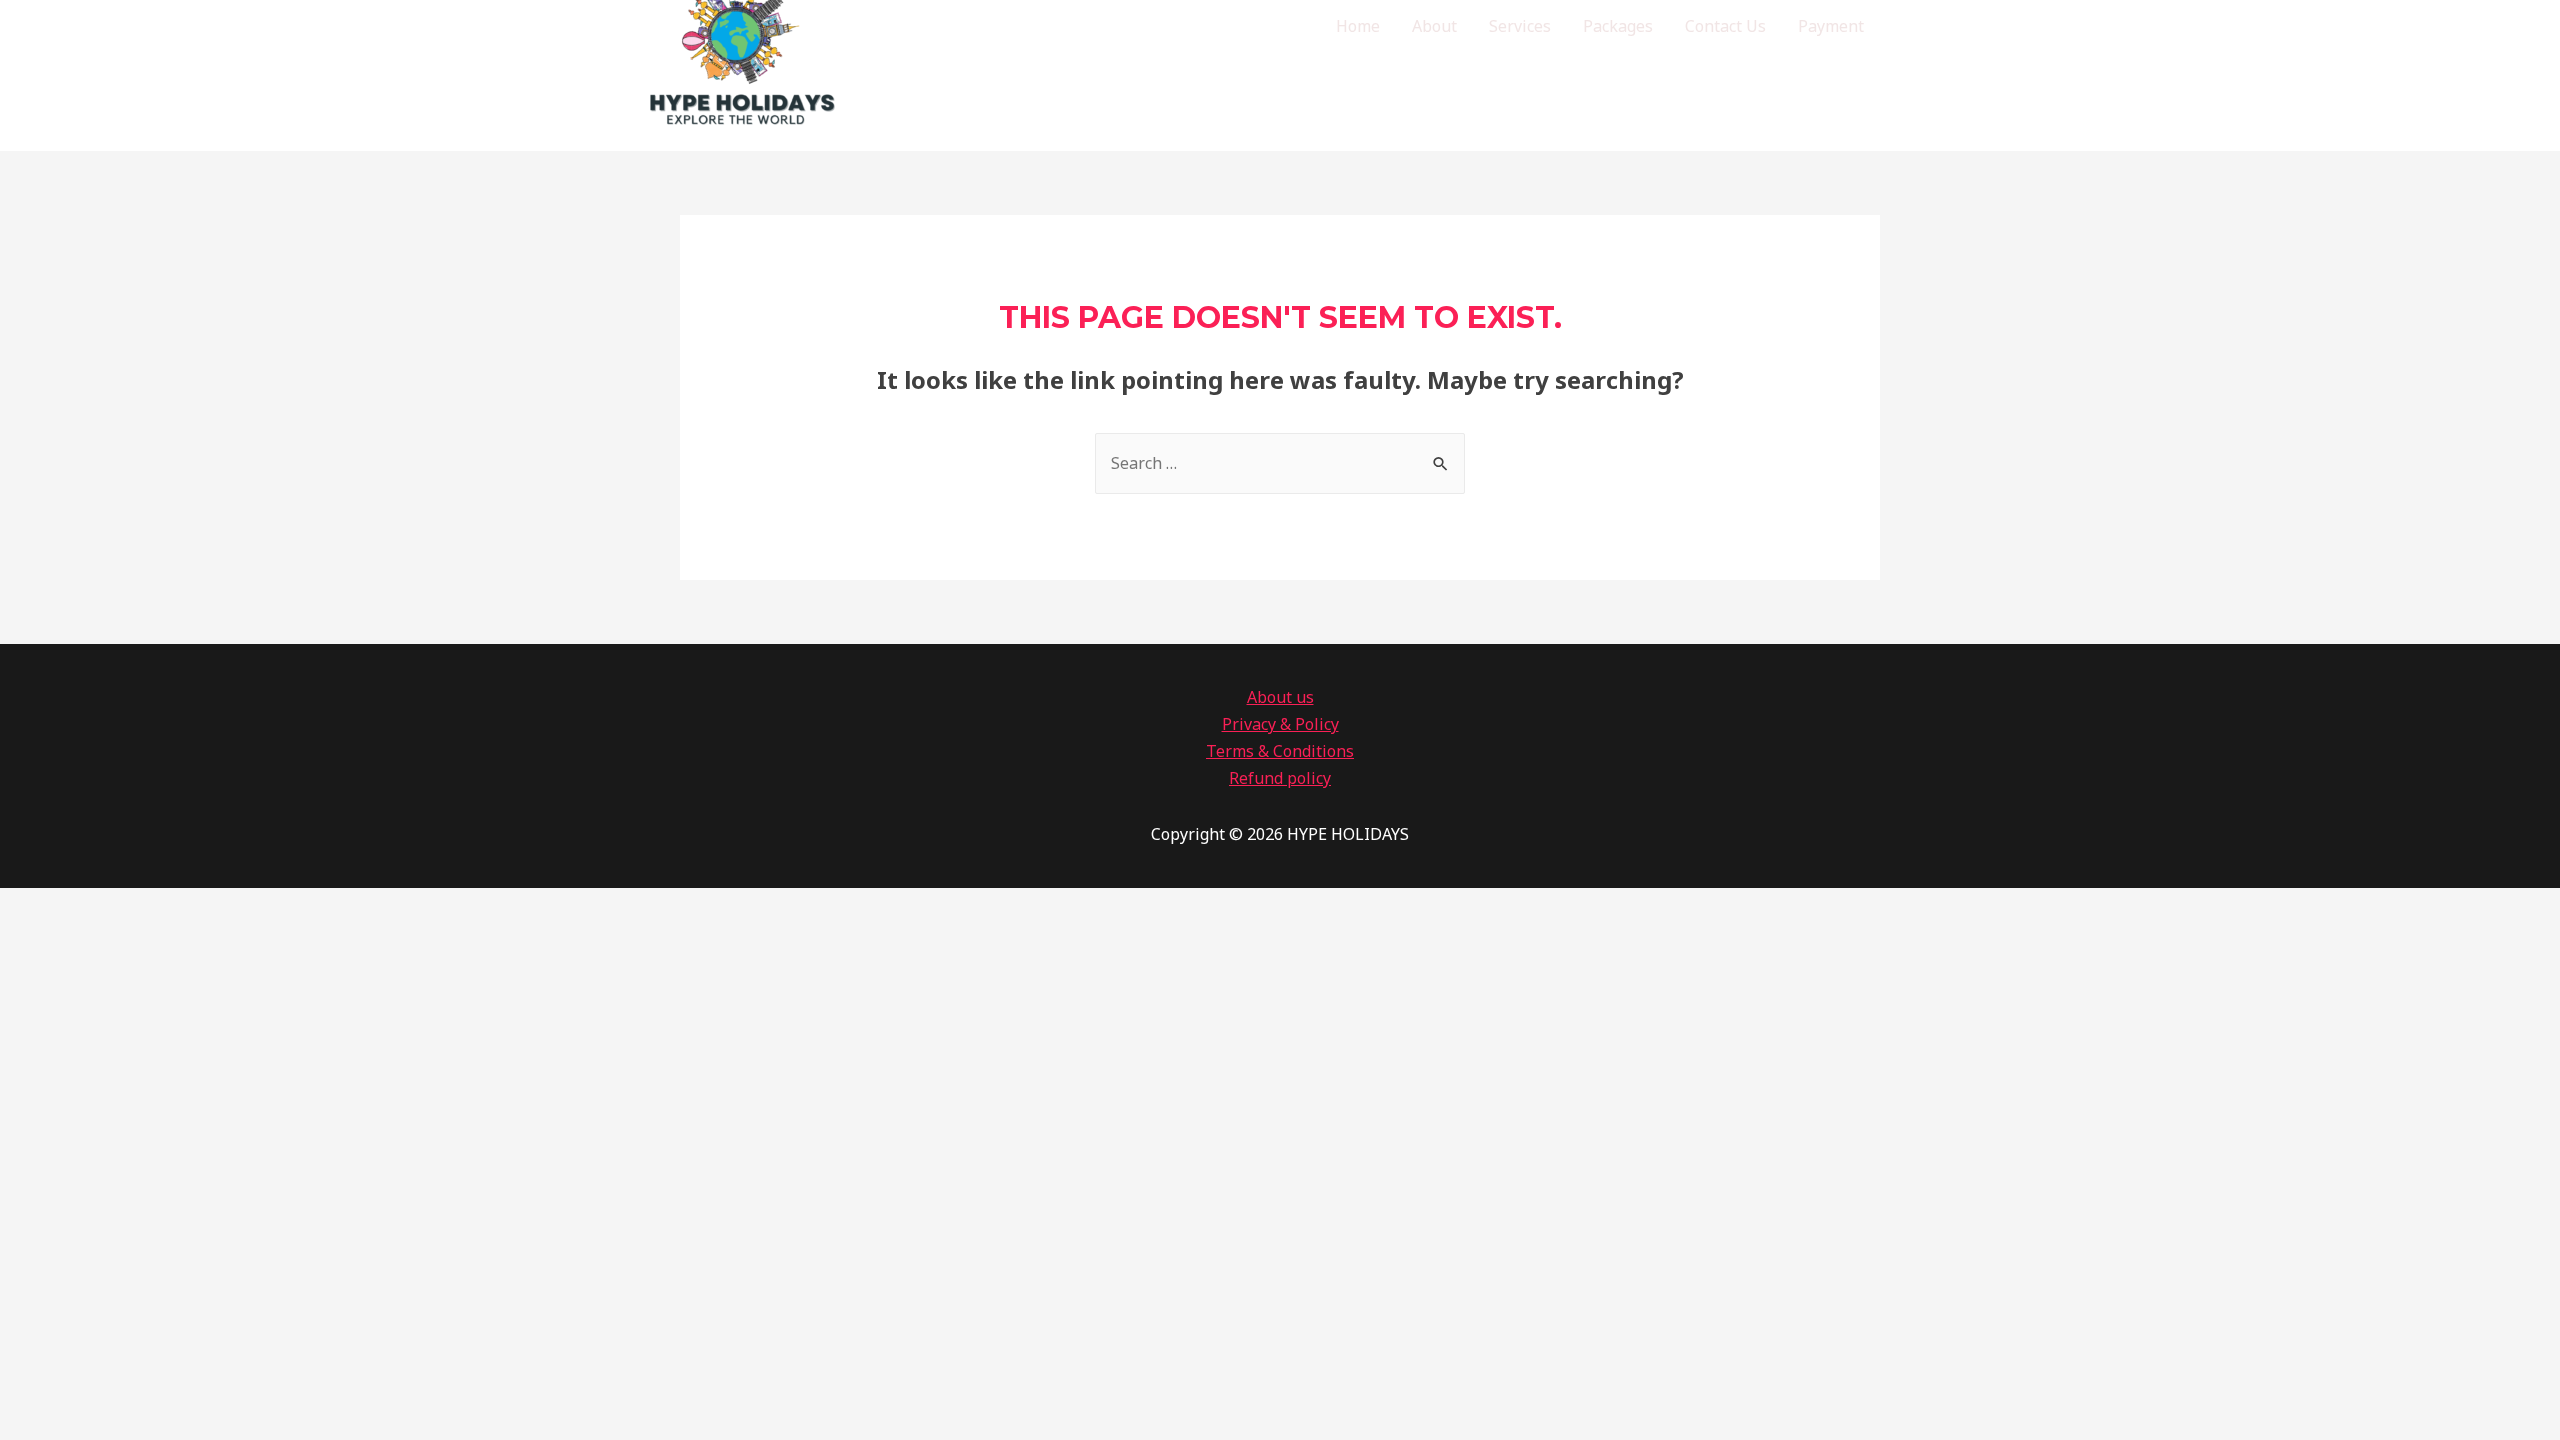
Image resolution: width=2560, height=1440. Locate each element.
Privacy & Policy (1280, 724)
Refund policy (1280, 778)
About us (1280, 697)
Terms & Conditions (1280, 751)
